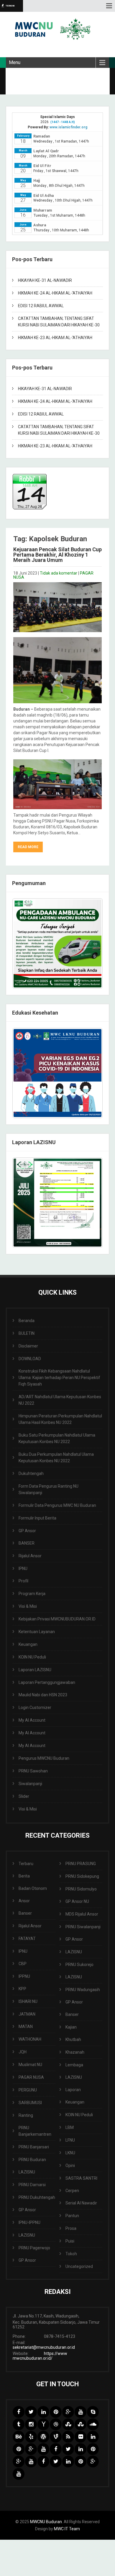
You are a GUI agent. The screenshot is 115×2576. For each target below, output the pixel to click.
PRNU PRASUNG (81, 1864)
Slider (24, 1796)
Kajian (71, 2027)
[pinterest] (56, 2412)
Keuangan (28, 1644)
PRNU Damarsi (32, 2185)
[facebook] (19, 2412)
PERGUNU (28, 2090)
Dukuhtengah (31, 1473)
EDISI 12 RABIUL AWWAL (41, 306)
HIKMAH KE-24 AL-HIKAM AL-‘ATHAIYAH (55, 293)
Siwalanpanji (30, 1784)
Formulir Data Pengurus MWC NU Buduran (57, 1505)
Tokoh (71, 2254)
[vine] (56, 2437)
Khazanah (75, 2052)
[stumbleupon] (68, 2424)
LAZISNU (27, 2172)
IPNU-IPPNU (29, 2222)
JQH (23, 2052)
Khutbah (73, 2039)
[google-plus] (68, 2412)
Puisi (70, 2241)
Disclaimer (28, 1346)
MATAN (26, 2027)
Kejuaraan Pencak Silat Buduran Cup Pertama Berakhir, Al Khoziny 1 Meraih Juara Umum (57, 555)
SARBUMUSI (30, 2103)
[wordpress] (43, 2437)
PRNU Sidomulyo (81, 1889)
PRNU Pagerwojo (34, 2248)
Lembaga (74, 2065)
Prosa (71, 2228)
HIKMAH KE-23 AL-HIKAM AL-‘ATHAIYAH (55, 338)
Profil (23, 1581)
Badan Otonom (33, 1888)
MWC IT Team (67, 2529)
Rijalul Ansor (30, 1556)
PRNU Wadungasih (83, 1990)
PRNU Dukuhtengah (37, 2197)
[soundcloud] (93, 2424)
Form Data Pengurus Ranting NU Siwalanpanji (49, 1489)
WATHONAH (30, 2039)
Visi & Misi (28, 1606)
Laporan (73, 2090)
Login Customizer (35, 1707)
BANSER (27, 1543)
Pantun (72, 2216)
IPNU (23, 1569)
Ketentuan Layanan (37, 1632)
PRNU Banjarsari (34, 2147)
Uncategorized (79, 2266)
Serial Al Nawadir (81, 2203)
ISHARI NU (28, 2001)
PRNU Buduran (32, 2160)
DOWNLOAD (30, 1359)
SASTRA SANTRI (81, 2178)
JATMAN (27, 2014)
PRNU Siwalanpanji (83, 1927)
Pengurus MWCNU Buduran (44, 1758)
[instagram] (31, 2424)
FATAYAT (27, 1939)
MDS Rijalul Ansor (82, 1914)
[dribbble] (56, 2424)
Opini (70, 2166)
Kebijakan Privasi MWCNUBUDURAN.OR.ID (57, 1619)
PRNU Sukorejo (79, 1965)
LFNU (70, 2140)
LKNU (70, 2153)
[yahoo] (43, 2424)
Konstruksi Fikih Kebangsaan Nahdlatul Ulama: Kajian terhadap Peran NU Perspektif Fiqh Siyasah (59, 1378)
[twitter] (31, 2412)
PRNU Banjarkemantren (35, 2131)
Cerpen (72, 2191)
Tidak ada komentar (59, 573)
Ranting (26, 2115)
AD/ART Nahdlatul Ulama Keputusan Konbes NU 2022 (60, 1400)
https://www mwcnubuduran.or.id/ (40, 2356)
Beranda (27, 1321)
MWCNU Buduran (46, 2522)
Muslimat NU (30, 2065)
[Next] (91, 1073)
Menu (15, 62)
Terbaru (26, 1864)
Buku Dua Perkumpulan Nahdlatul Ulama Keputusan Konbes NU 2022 (56, 1458)
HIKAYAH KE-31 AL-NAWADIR (45, 280)
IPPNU (24, 1976)
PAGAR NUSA (31, 2077)
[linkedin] (43, 2412)
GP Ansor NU (77, 1901)
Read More (28, 847)
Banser (25, 1913)
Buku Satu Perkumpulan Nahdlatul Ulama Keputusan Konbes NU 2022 (57, 1438)
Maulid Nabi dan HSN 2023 (43, 1695)
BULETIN (27, 1333)
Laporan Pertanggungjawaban (47, 1682)
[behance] (19, 2437)
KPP (22, 1989)
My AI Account (32, 1720)
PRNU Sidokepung (82, 1876)
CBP (23, 1964)
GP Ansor (27, 1531)
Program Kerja (32, 1594)
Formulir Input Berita (37, 1518)
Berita (24, 1876)
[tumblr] (19, 2424)
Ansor (24, 1901)
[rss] (68, 2437)
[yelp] (31, 2437)
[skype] (93, 2412)
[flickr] (80, 2437)
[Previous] (24, 1073)
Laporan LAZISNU (35, 1670)
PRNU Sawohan (33, 1771)
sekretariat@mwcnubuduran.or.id (44, 2347)
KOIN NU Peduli (32, 1657)
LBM (70, 2127)
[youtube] (80, 2412)
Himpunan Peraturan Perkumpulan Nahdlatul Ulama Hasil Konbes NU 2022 (60, 1419)
